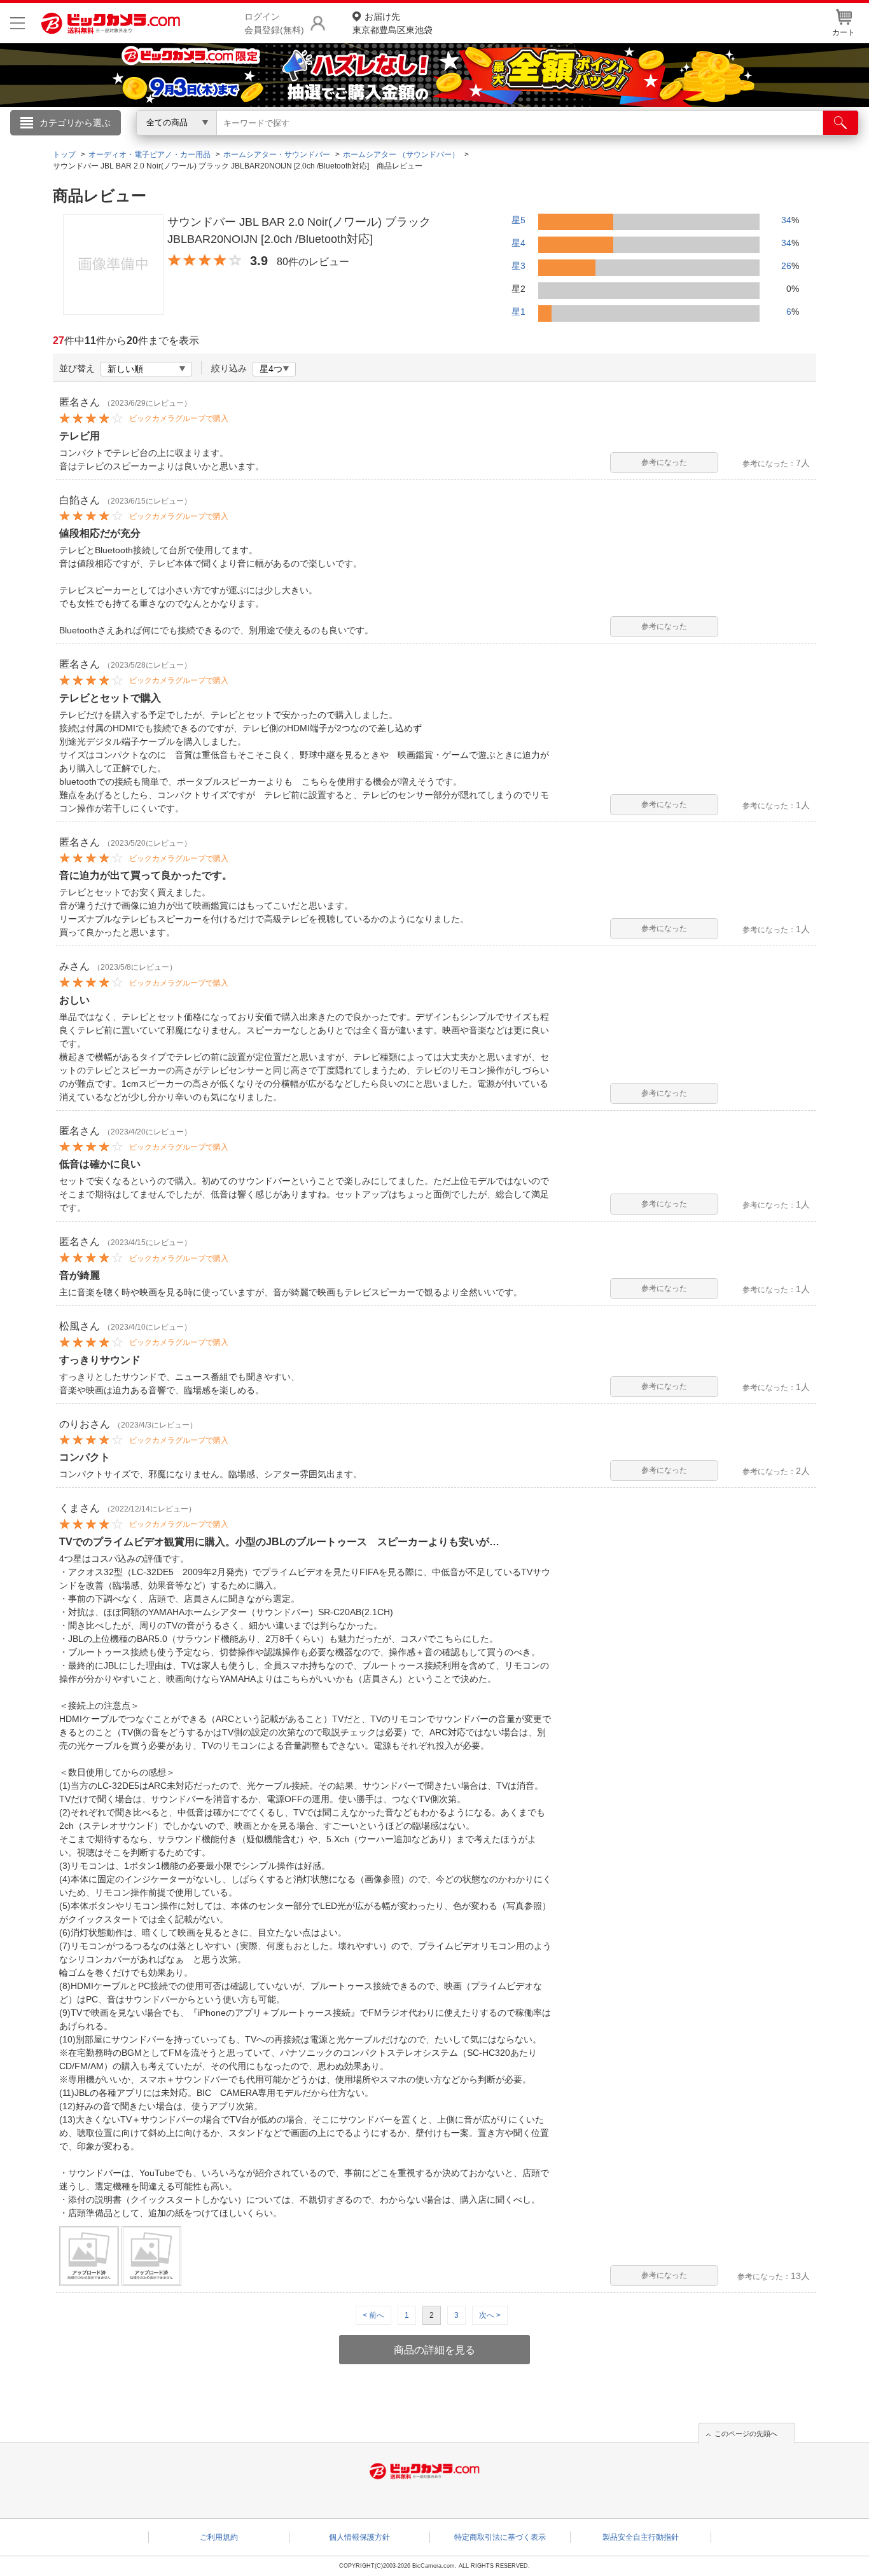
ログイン (161, 144)
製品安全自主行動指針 (641, 2537)
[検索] (841, 123)
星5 (518, 220)
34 (786, 220)
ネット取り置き (599, 141)
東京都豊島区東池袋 (393, 23)
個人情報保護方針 (359, 2537)
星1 (518, 312)
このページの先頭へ (746, 2434)
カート (844, 32)
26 (786, 266)
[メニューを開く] (17, 23)
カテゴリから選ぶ (75, 123)
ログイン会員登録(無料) (274, 23)
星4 (518, 243)
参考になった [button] (664, 462)
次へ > (490, 2315)
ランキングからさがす (384, 141)
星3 (518, 266)
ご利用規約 (219, 2537)
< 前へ (373, 2315)
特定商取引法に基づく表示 (500, 2537)
